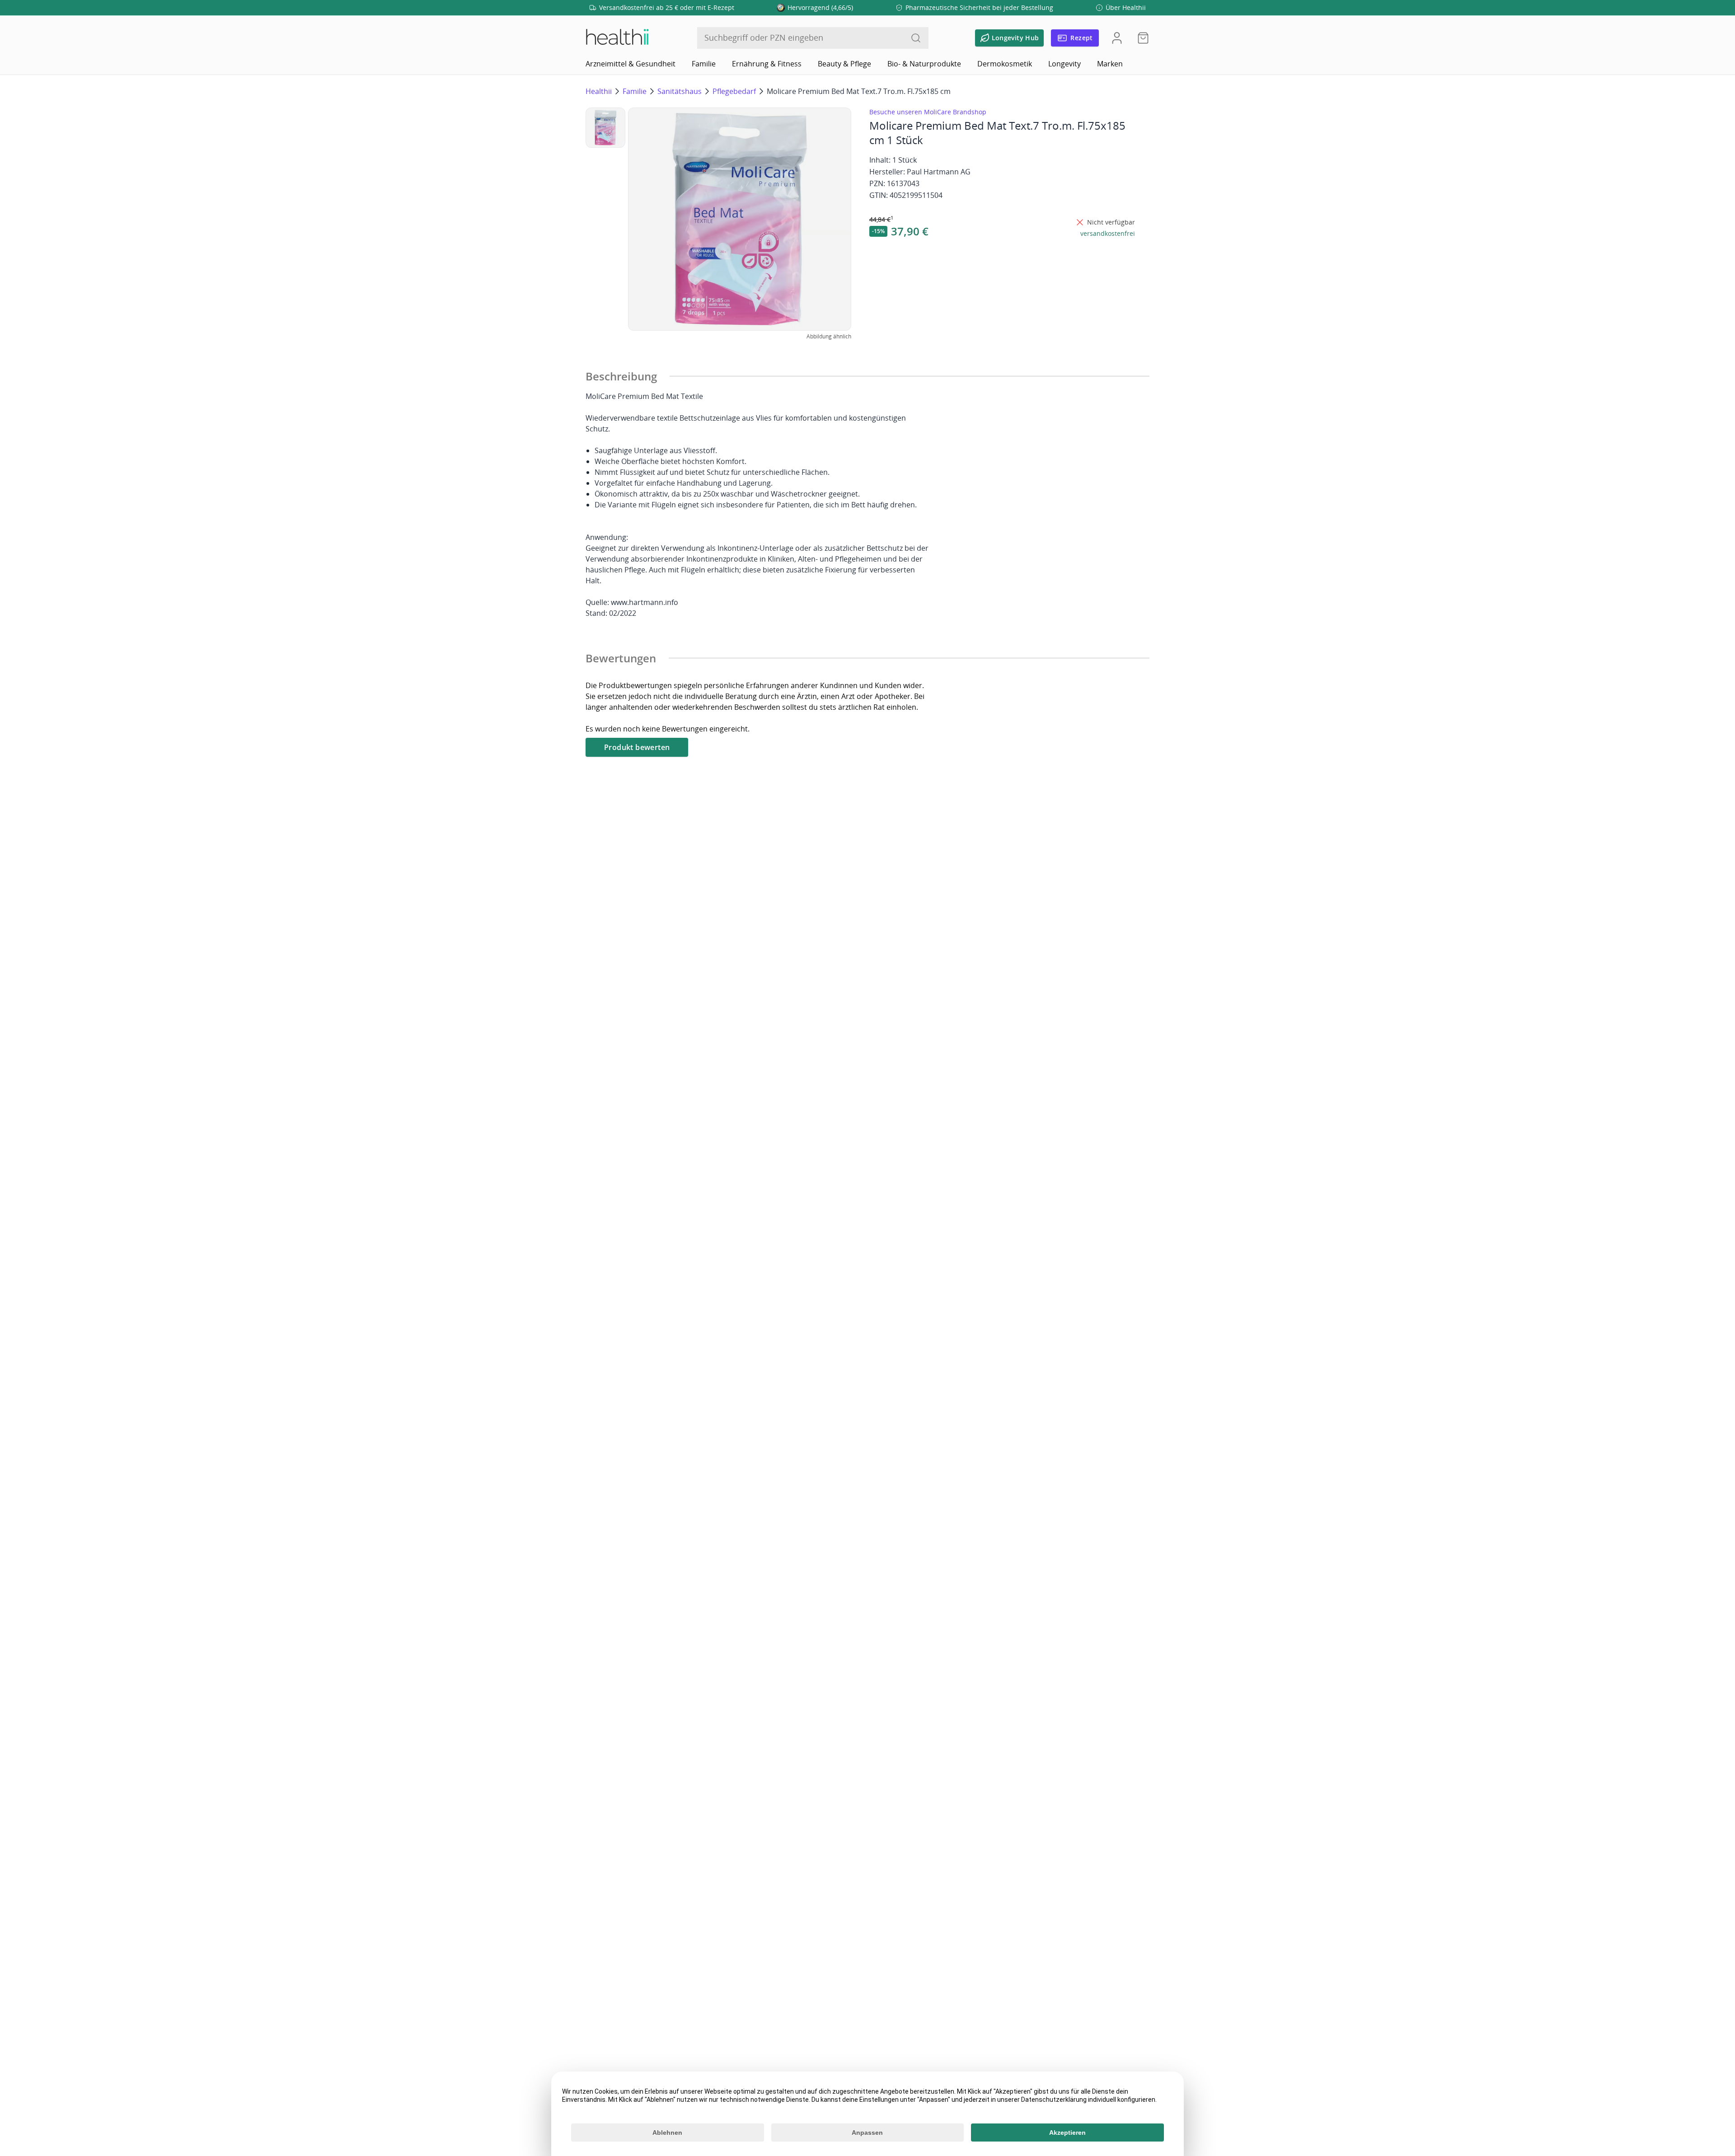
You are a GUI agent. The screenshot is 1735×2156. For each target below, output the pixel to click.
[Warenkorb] (1140, 38)
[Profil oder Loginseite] (1117, 38)
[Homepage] (617, 38)
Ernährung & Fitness (767, 64)
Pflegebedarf (734, 91)
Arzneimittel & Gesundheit (631, 64)
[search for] (916, 38)
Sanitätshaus (680, 91)
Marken (1110, 64)
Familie (704, 64)
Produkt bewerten (637, 747)
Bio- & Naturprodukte (924, 64)
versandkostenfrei (1108, 233)
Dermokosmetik (1005, 64)
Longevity (1064, 64)
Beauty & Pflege (844, 64)
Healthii (599, 91)
